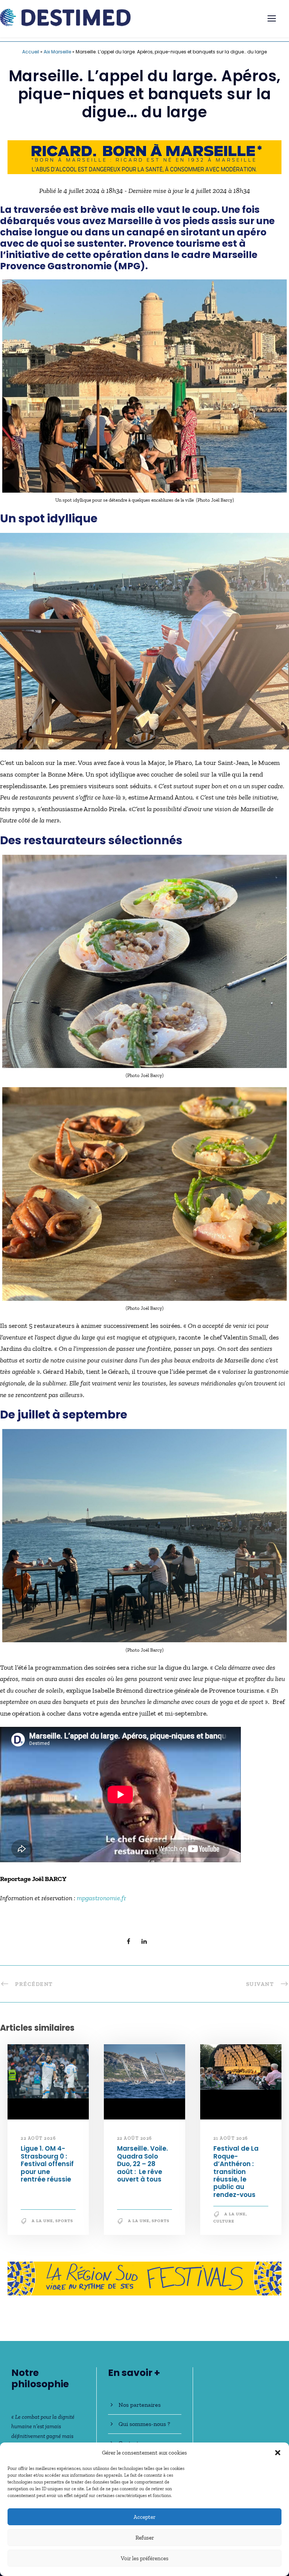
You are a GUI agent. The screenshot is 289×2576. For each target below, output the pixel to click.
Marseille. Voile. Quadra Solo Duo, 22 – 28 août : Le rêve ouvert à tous (142, 2164)
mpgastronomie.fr (101, 1898)
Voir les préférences (145, 2558)
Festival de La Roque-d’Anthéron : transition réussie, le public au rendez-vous (236, 2171)
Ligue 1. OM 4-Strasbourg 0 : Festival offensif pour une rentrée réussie (47, 2164)
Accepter (144, 2517)
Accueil (31, 52)
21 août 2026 (231, 2138)
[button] (278, 2453)
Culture (224, 2221)
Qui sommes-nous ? (144, 2424)
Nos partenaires (140, 2405)
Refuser (145, 2538)
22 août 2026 (38, 2138)
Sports (64, 2221)
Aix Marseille (57, 52)
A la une (42, 2221)
